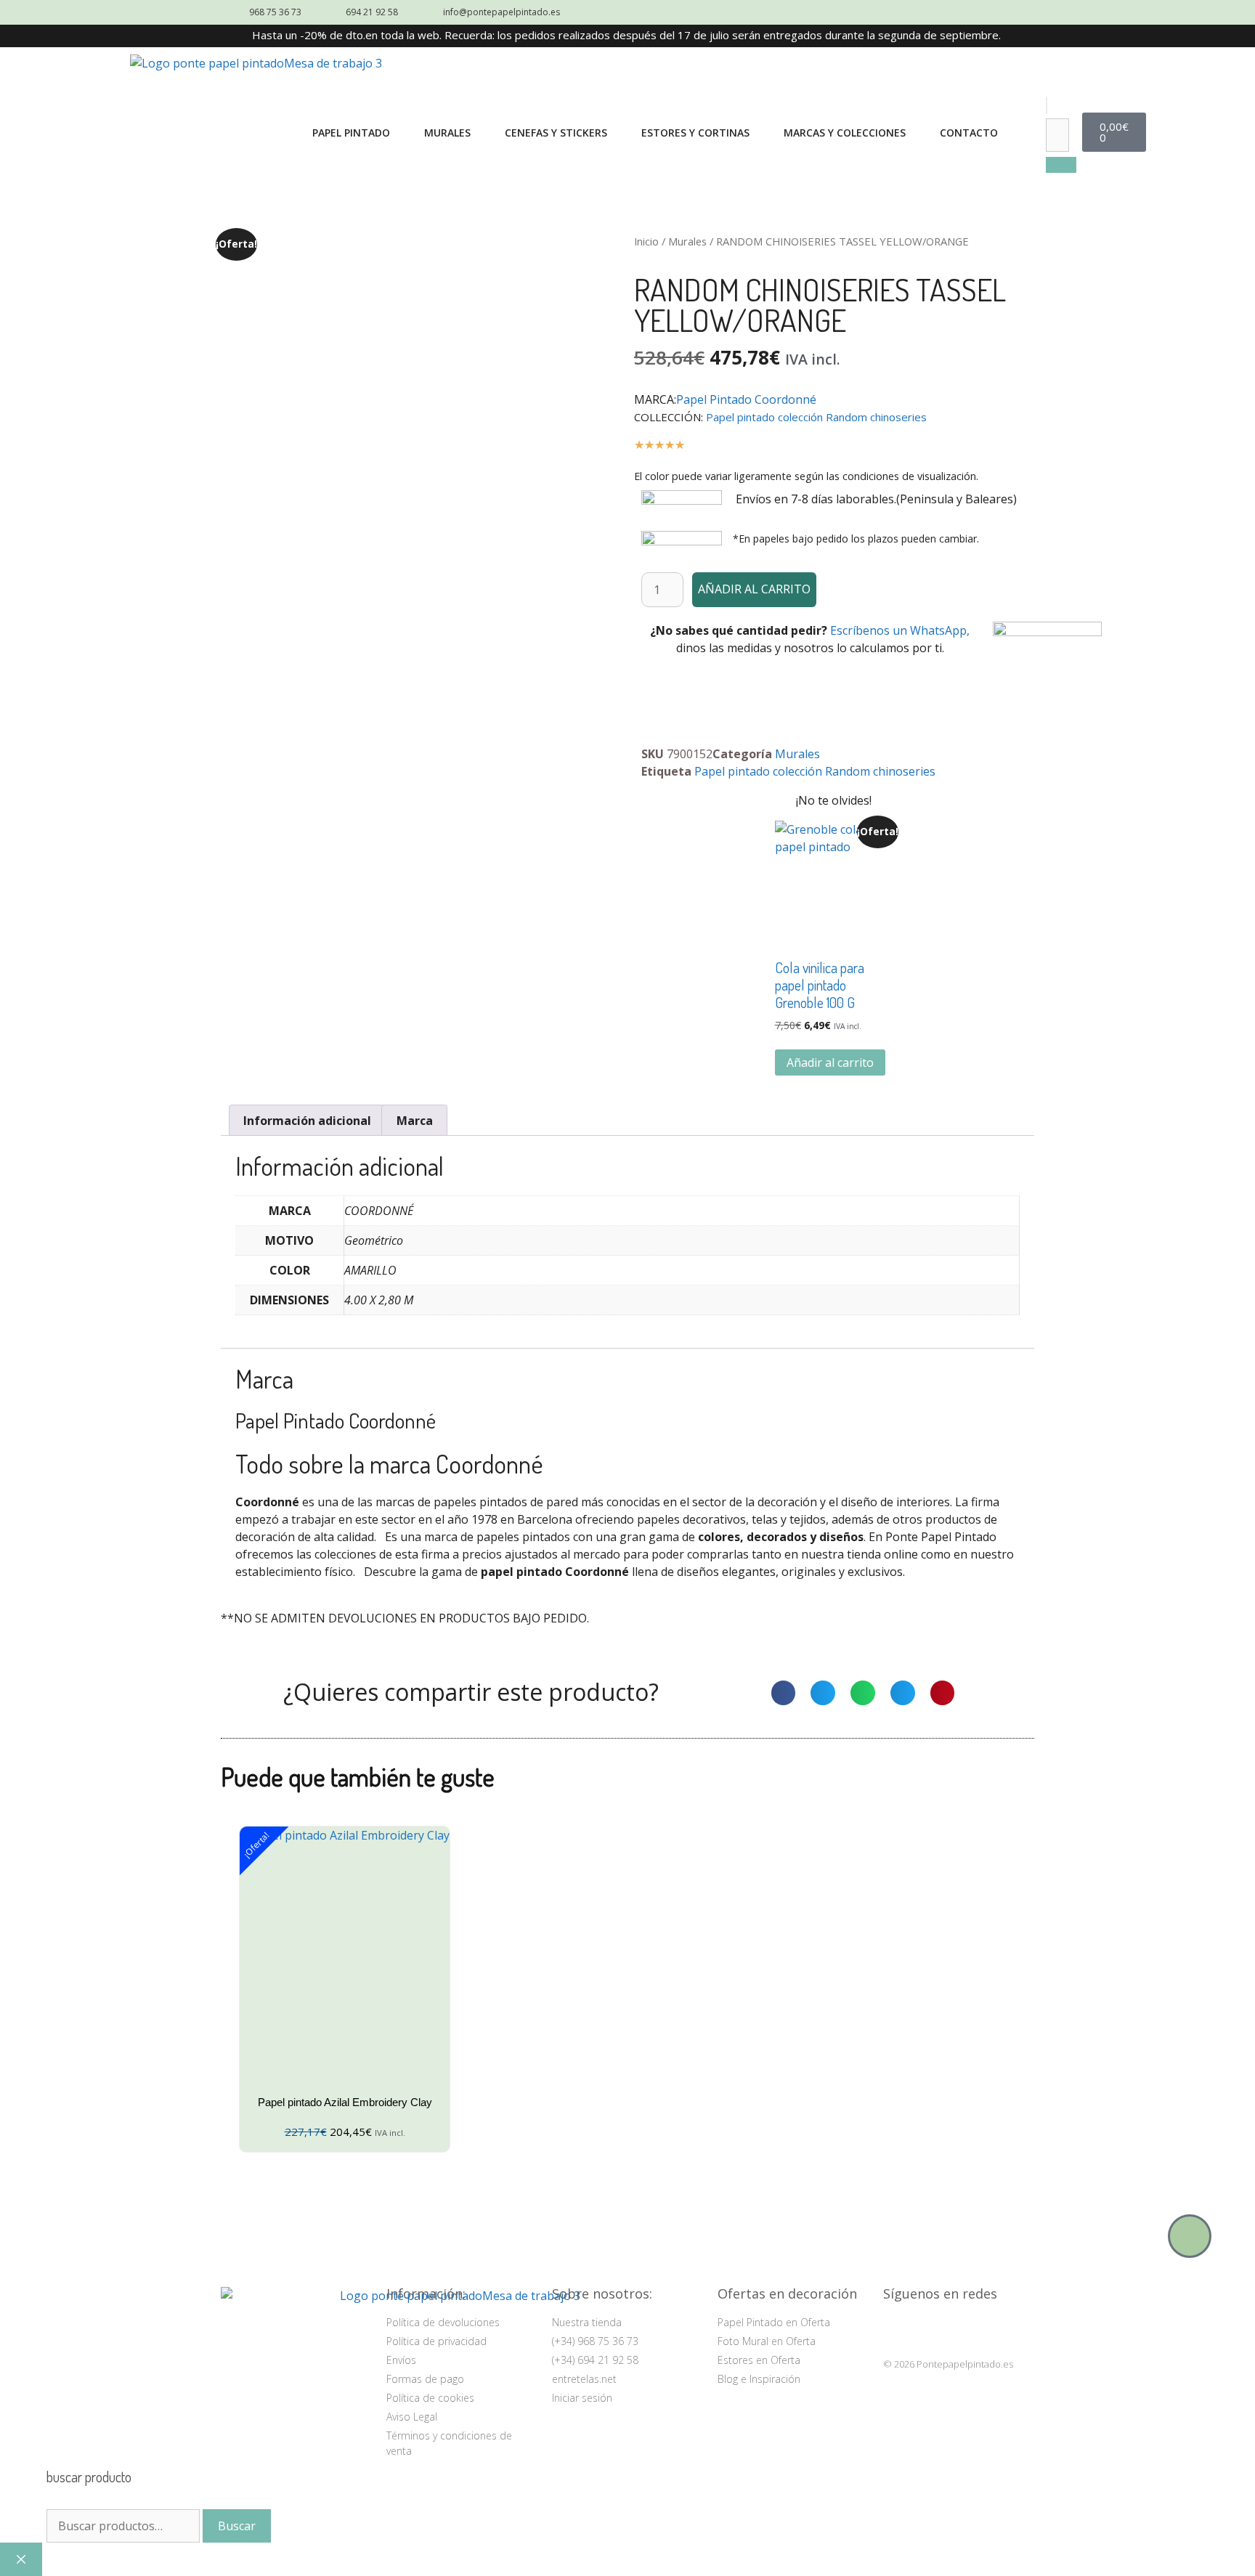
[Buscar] (1061, 165)
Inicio (646, 241)
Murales (687, 241)
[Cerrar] (21, 2559)
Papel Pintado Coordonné (746, 399)
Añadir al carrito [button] (830, 1063)
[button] (1047, 105)
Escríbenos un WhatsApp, (900, 630)
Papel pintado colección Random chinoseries (816, 417)
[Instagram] (897, 2329)
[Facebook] (933, 2329)
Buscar (237, 2526)
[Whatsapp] (1190, 2236)
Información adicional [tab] (307, 1121)
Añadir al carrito (754, 589)
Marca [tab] (415, 1121)
